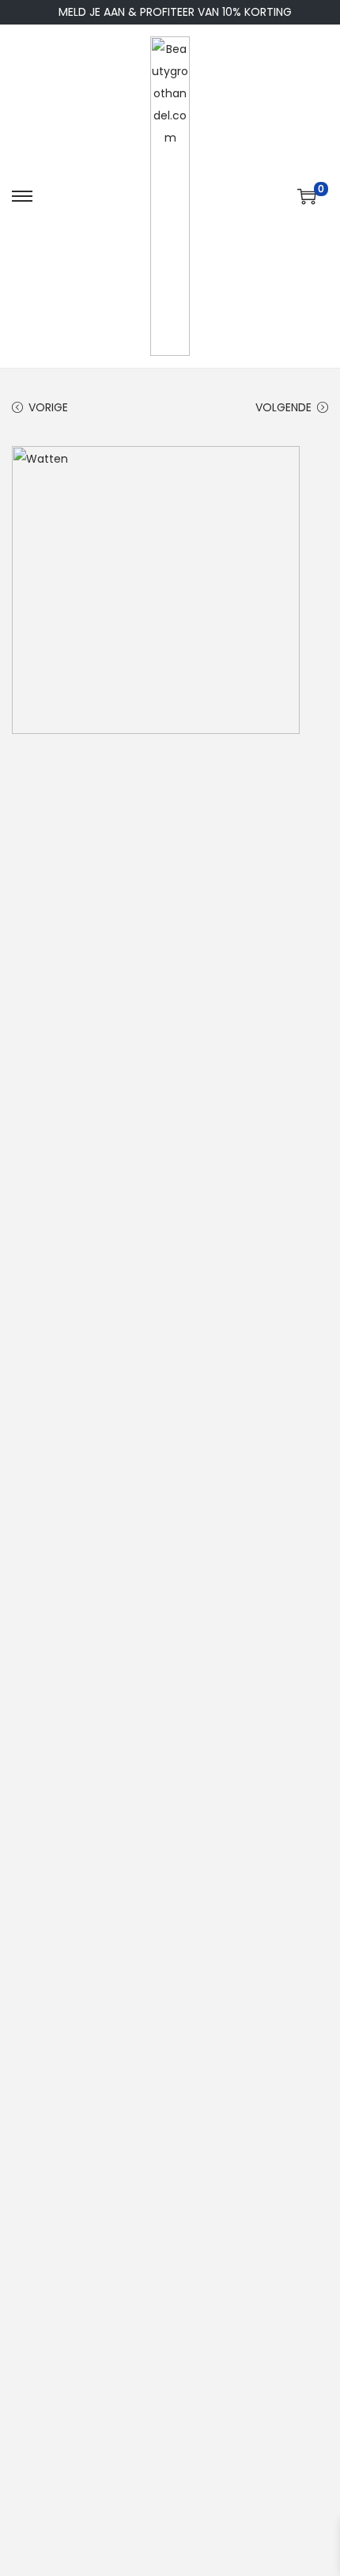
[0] (307, 196)
